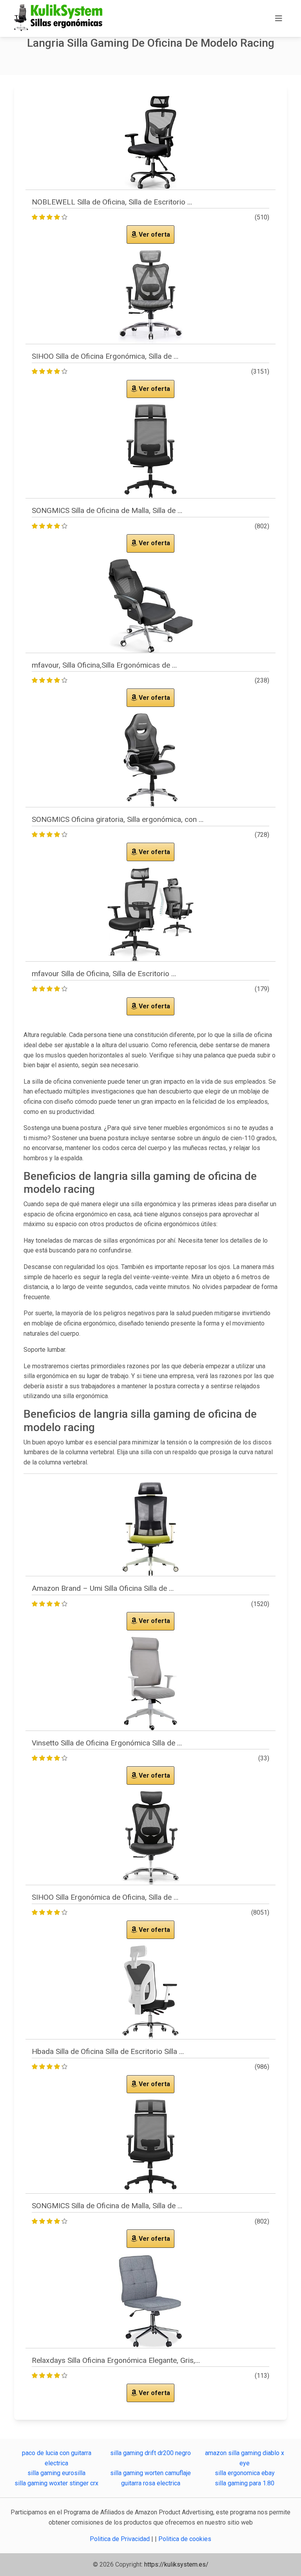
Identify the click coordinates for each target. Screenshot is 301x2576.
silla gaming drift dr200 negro (150, 2453)
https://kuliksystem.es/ (176, 2564)
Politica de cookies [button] (185, 2539)
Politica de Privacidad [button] (121, 2539)
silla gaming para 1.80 (245, 2483)
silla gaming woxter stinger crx (56, 2483)
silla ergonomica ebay (245, 2473)
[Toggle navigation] (279, 18)
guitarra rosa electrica (151, 2483)
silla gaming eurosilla (56, 2473)
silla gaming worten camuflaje (150, 2473)
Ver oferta (154, 235)
